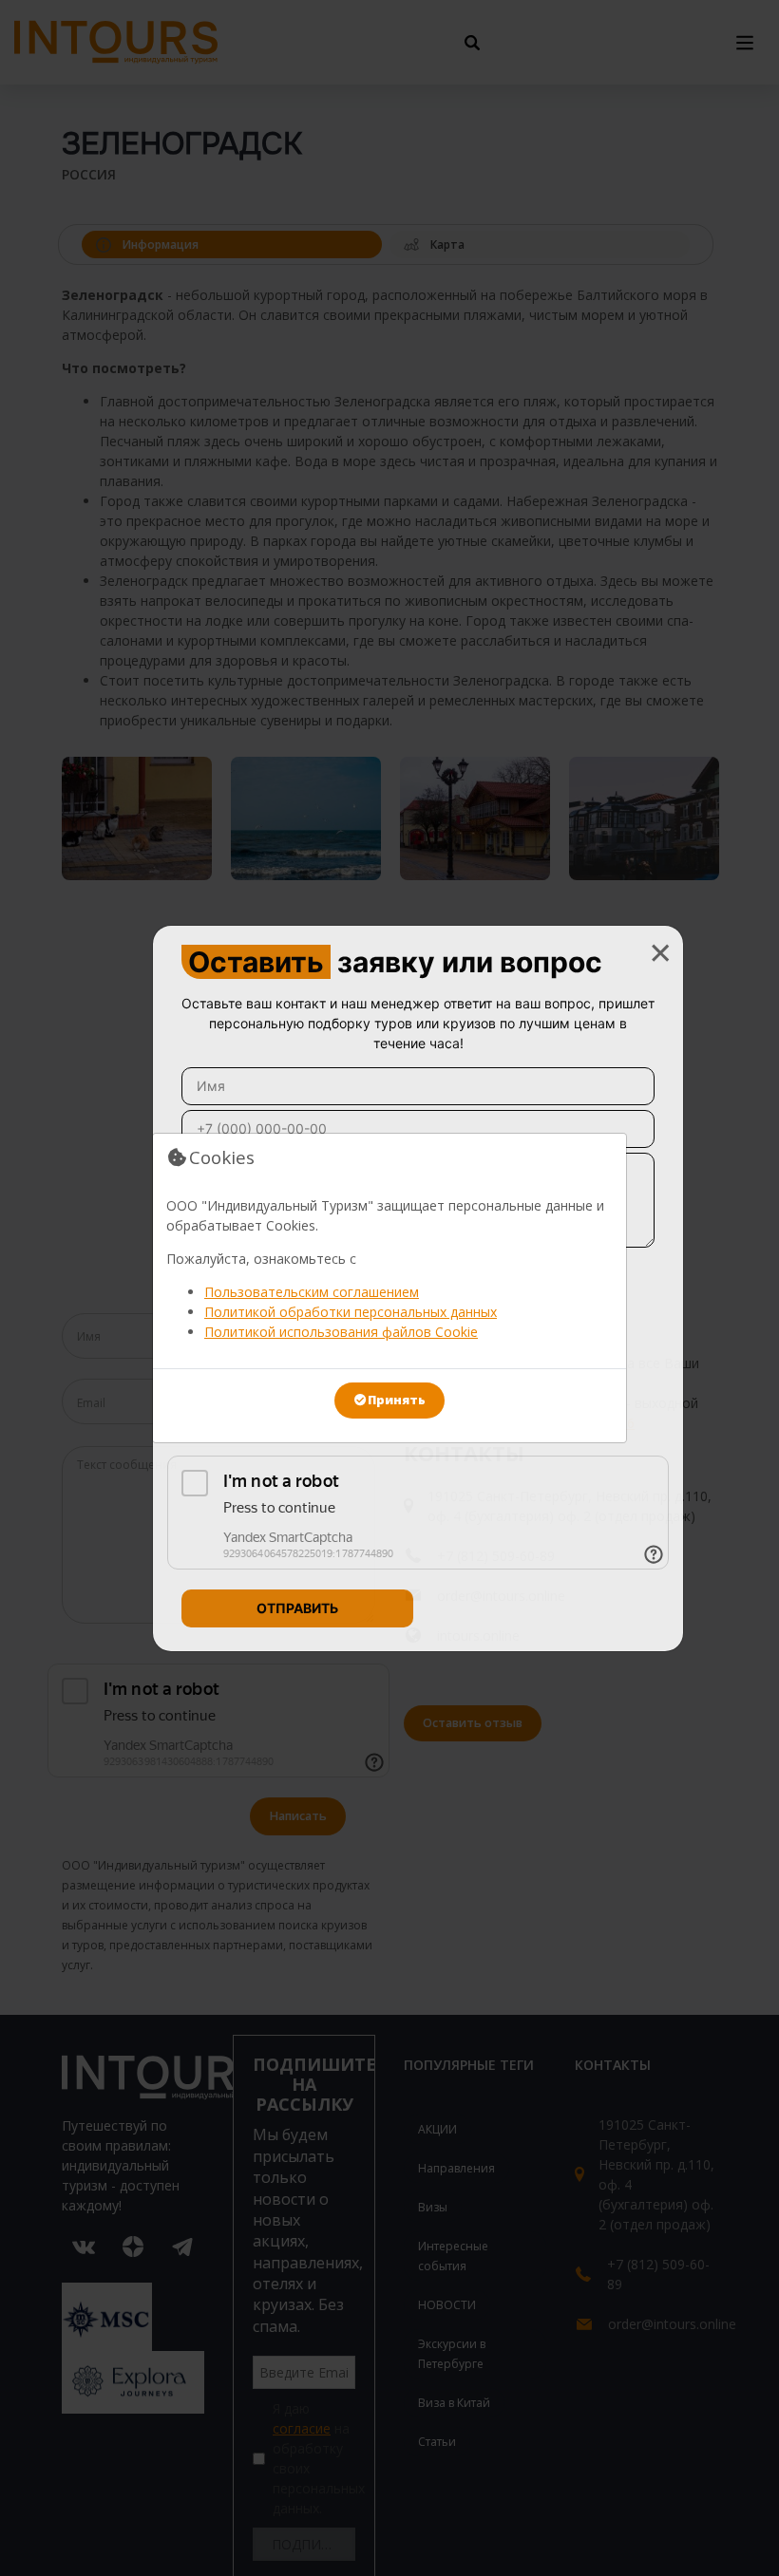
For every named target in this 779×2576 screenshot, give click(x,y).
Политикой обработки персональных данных (351, 1312)
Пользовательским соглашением (312, 1292)
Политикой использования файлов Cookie (341, 1332)
